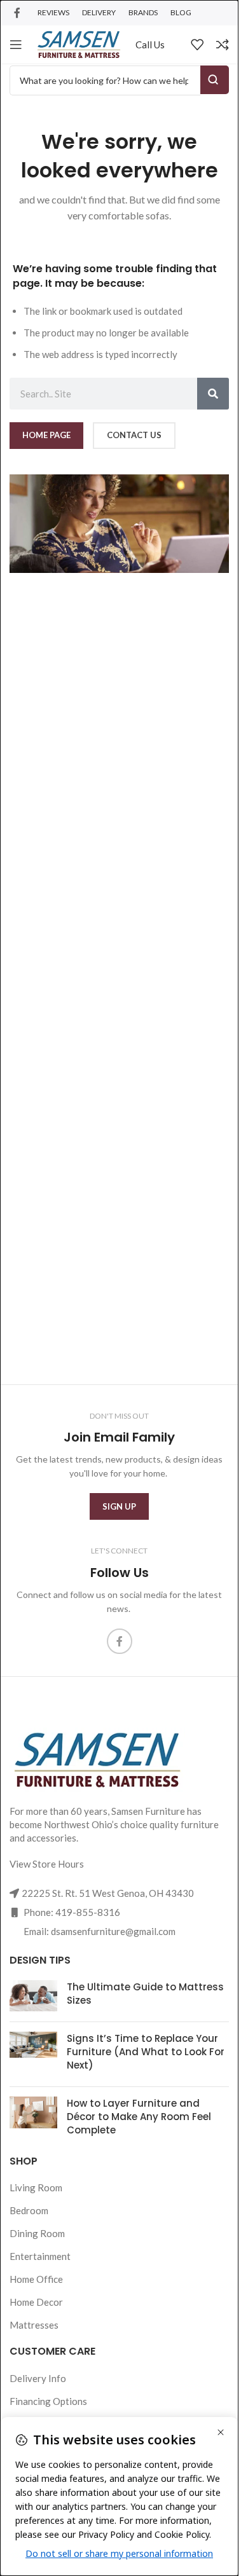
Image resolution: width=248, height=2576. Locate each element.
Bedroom (29, 2210)
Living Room (36, 2187)
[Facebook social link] (17, 13)
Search (215, 80)
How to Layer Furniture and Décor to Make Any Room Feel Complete (139, 2117)
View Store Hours (47, 1864)
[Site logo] (79, 43)
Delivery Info (38, 2378)
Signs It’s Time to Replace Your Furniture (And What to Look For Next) (146, 2052)
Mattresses (34, 2325)
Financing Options (48, 2401)
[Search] (213, 394)
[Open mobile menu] (16, 45)
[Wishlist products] (197, 45)
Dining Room (37, 2233)
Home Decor (36, 2302)
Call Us (150, 45)
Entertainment (40, 2256)
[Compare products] (223, 45)
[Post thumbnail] (33, 1996)
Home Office (36, 2279)
